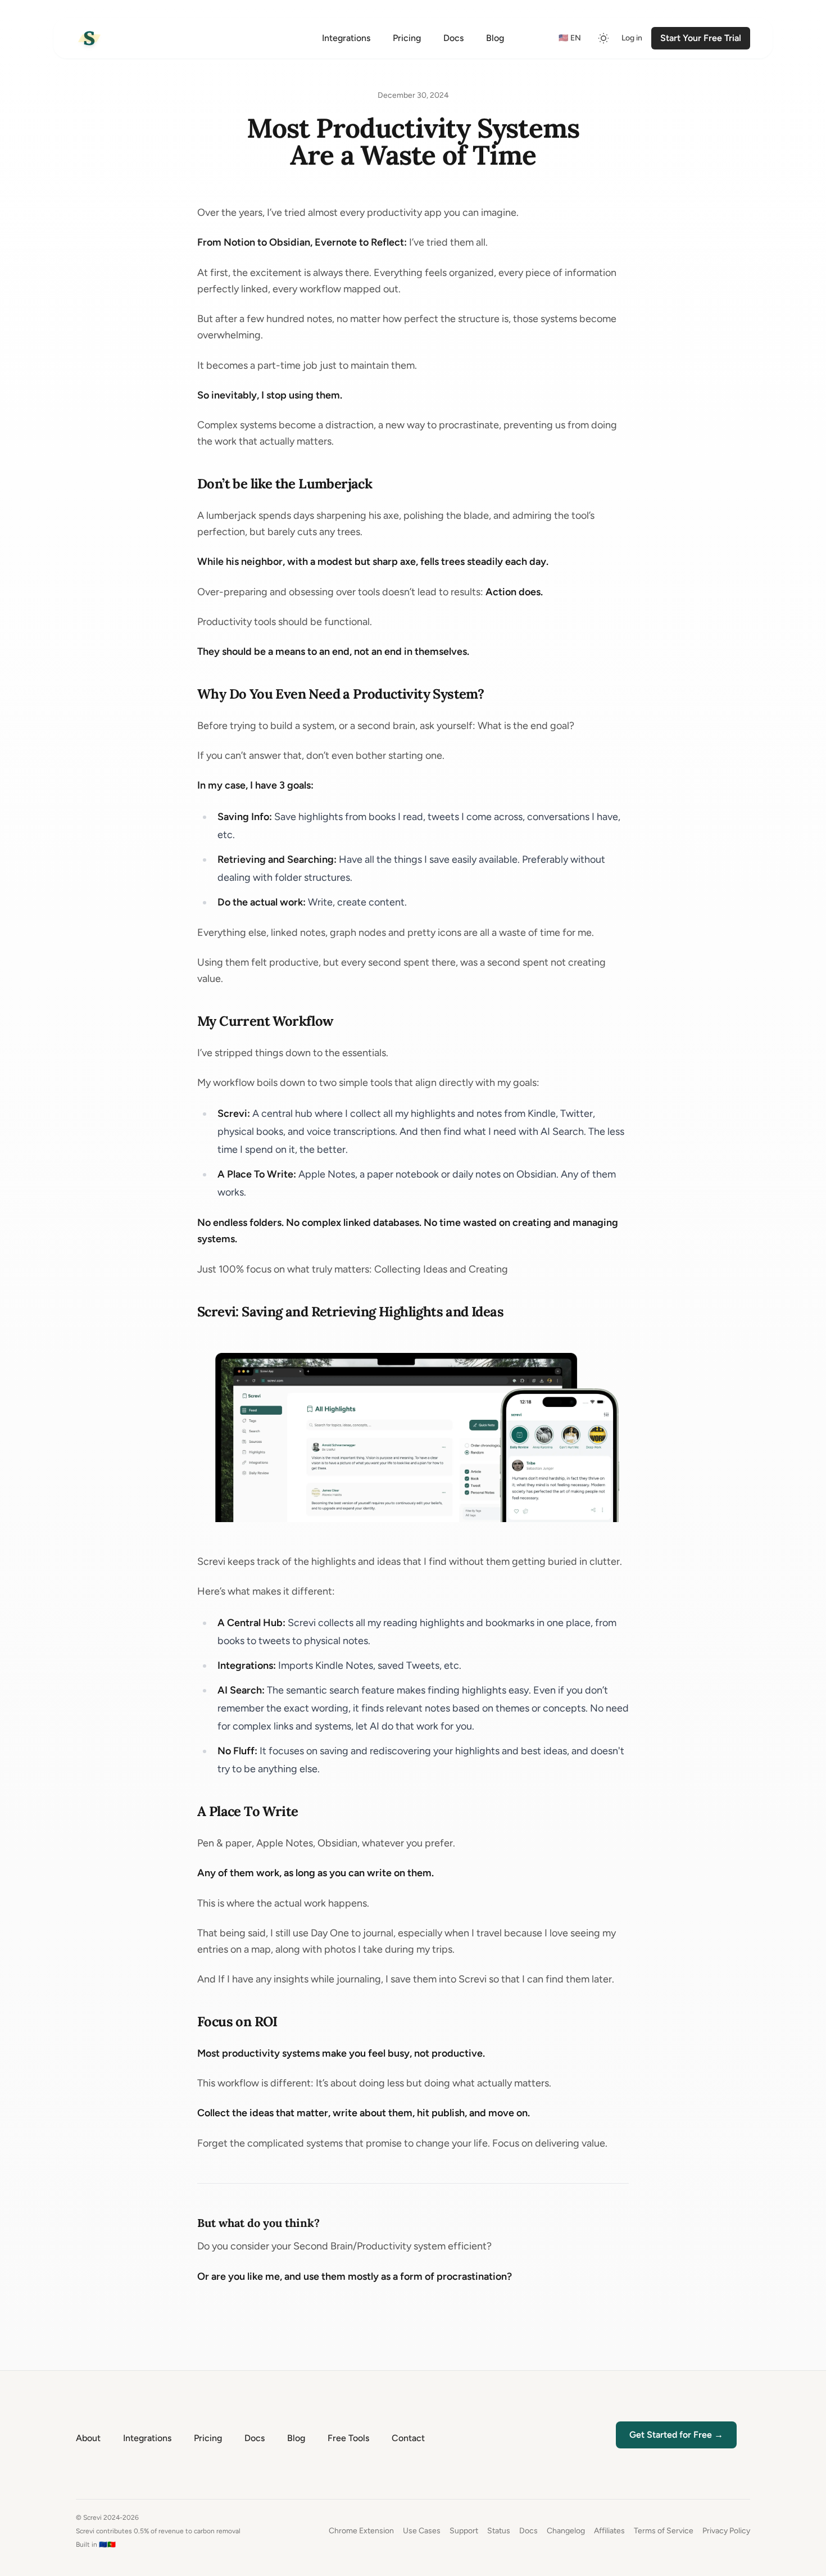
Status (499, 2531)
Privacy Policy (726, 2531)
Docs (528, 2531)
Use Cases (422, 2531)
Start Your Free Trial (701, 38)
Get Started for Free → (676, 2435)
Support (464, 2531)
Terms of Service (664, 2531)
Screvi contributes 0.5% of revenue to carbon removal (158, 2531)
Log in (632, 38)
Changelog (566, 2531)
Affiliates (609, 2531)
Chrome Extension (361, 2531)
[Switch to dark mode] (603, 38)
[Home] (89, 38)
